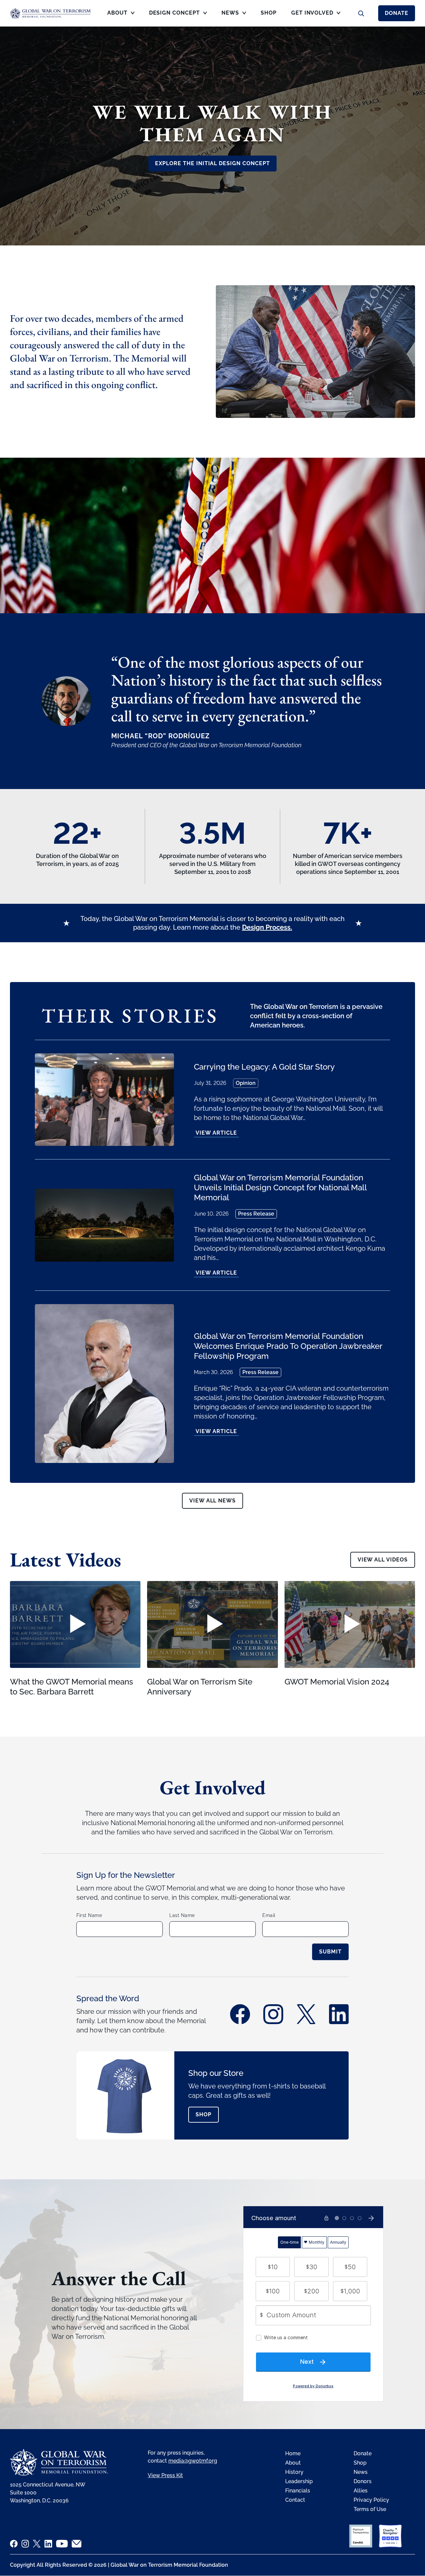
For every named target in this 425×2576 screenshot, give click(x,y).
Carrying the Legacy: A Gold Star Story (264, 1067)
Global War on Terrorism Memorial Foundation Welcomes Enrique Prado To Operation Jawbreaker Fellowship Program (288, 1346)
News (361, 2472)
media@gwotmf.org (193, 2461)
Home (293, 2453)
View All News (212, 1501)
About (293, 2463)
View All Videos (383, 1560)
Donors (363, 2481)
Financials (298, 2491)
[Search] (361, 13)
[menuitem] (121, 15)
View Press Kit (165, 2475)
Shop (204, 2114)
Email (269, 1915)
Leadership (299, 2481)
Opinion (246, 1083)
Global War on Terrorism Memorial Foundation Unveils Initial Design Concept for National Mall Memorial (280, 1188)
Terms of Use (370, 2509)
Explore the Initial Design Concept (212, 163)
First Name (89, 1915)
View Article (216, 1133)
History (294, 2472)
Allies (361, 2491)
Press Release (256, 1214)
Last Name (182, 1915)
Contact (295, 2500)
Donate (397, 13)
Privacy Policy (371, 2500)
